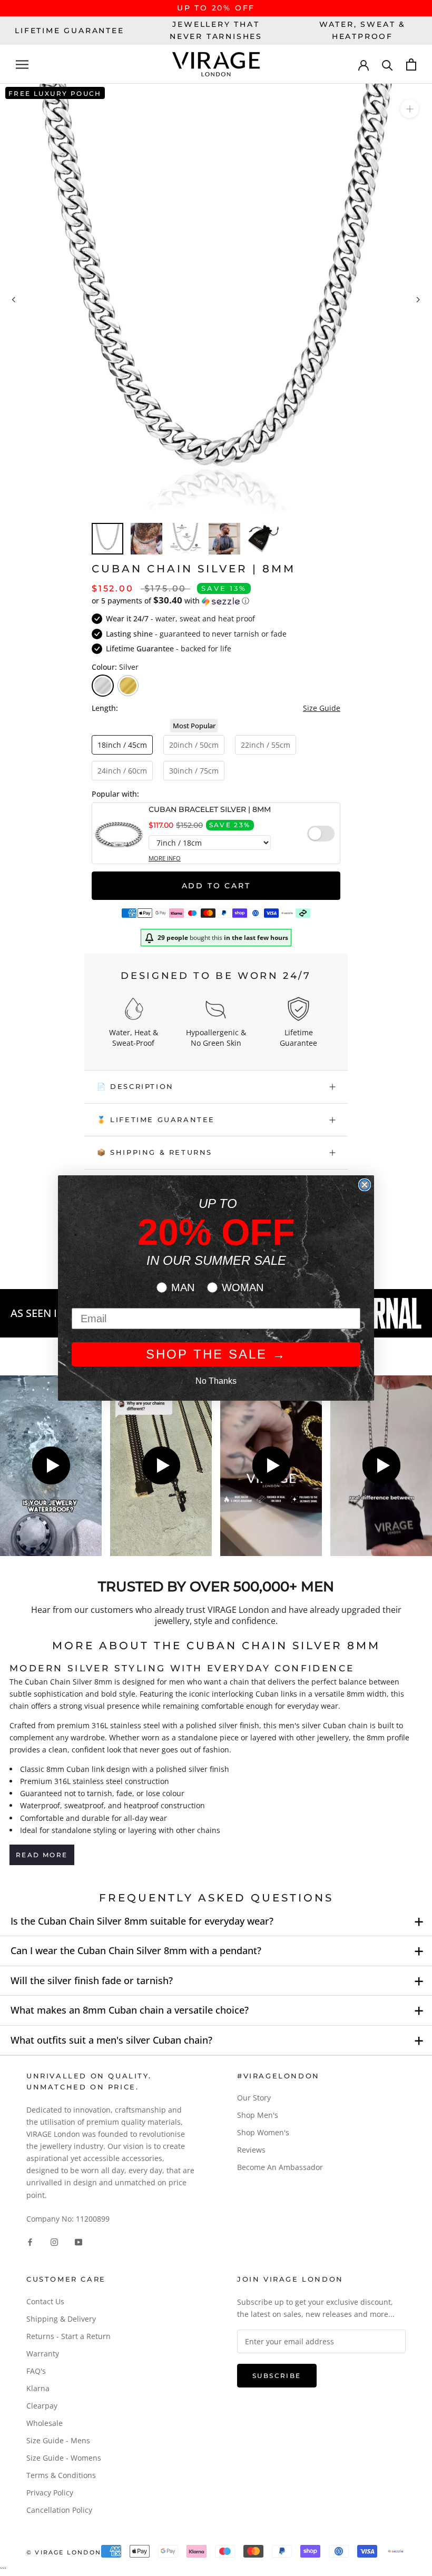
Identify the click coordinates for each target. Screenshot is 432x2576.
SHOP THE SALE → (216, 1354)
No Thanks (216, 1381)
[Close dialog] (365, 1185)
